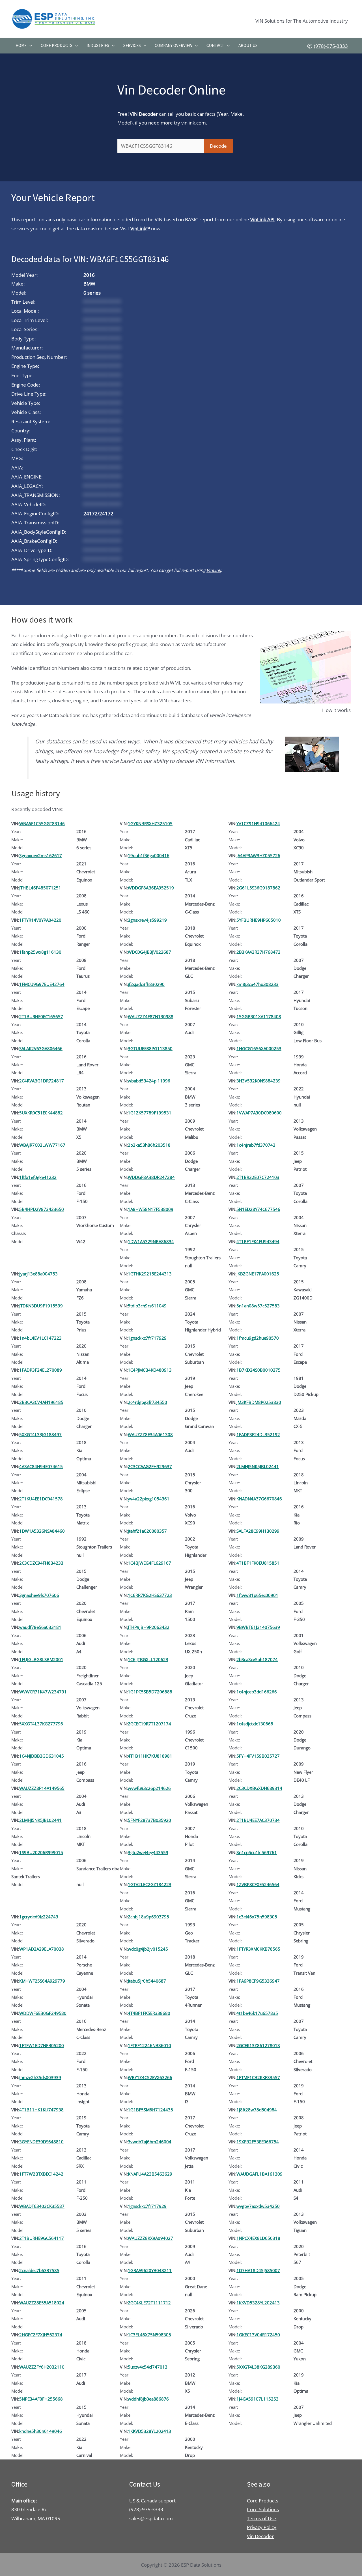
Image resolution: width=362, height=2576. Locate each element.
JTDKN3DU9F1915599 (41, 1306)
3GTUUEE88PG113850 (150, 1048)
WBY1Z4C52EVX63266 (150, 2077)
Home (21, 45)
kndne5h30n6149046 (41, 2431)
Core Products (57, 45)
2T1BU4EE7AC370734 (258, 1820)
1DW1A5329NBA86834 (151, 1241)
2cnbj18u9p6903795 (148, 1917)
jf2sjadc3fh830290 (146, 984)
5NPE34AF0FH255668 (41, 2399)
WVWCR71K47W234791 (43, 1692)
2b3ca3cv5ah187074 (257, 1659)
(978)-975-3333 (331, 46)
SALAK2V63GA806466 (41, 1048)
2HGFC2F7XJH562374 (41, 2335)
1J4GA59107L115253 (258, 2399)
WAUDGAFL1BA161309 (259, 2174)
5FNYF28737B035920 (149, 1820)
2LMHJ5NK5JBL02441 (258, 1466)
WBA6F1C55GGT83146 (42, 823)
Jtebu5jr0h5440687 (147, 1981)
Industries (98, 45)
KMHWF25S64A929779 (42, 1981)
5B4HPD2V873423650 (42, 1209)
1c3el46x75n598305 (257, 1917)
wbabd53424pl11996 (149, 1081)
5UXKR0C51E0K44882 (41, 1113)
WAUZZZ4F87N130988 (151, 1016)
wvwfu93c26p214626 (149, 1788)
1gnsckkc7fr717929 (147, 1338)
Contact (215, 45)
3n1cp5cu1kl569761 (257, 1852)
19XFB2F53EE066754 (258, 2142)
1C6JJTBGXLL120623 (148, 1659)
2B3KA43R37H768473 (258, 952)
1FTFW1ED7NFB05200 (42, 2045)
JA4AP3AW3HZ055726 (258, 855)
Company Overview (174, 45)
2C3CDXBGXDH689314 (259, 1788)
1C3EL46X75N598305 (149, 2335)
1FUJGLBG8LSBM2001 (41, 1659)
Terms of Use (262, 2518)
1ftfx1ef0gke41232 (38, 1177)
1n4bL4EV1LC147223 (40, 1338)
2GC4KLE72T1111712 (149, 2303)
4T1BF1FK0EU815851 (258, 1563)
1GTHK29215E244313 (150, 1274)
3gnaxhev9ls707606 (39, 1595)
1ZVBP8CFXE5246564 (258, 1884)
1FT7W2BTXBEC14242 (41, 2174)
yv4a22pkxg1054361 (149, 1499)
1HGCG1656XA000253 (259, 1048)
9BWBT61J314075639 (258, 1627)
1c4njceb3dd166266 (257, 1692)
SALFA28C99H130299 (258, 1531)
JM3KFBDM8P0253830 (259, 1402)
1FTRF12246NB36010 (149, 2045)
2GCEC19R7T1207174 (149, 1724)
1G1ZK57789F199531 (150, 1113)
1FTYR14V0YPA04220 (40, 920)
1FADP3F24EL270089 (41, 1370)
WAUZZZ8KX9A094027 (150, 2238)
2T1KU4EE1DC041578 (41, 1499)
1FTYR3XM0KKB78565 (258, 1949)
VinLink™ (140, 229)
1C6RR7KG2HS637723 (150, 1595)
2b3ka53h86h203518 (149, 1145)
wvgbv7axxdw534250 (258, 2206)
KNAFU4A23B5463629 (150, 2174)
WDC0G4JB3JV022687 (149, 952)
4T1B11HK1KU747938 (41, 2110)
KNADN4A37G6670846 (259, 1499)
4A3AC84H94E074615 (41, 1466)
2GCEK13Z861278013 (258, 2045)
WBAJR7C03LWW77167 (42, 1145)
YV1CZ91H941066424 (258, 823)
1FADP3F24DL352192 (258, 1434)
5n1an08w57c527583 (258, 1306)
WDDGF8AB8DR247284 (151, 1177)
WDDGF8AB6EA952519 (151, 888)
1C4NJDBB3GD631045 (42, 1756)
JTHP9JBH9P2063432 (149, 1627)
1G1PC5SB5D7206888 (150, 1692)
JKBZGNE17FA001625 (258, 1274)
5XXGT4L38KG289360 (258, 2367)
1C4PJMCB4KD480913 (150, 1370)
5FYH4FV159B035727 (258, 1756)
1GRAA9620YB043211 (150, 2270)
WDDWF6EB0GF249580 (43, 2013)
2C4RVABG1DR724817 (42, 1081)
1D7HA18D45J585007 (258, 2270)
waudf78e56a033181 (40, 1627)
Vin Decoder (260, 2536)
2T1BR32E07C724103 (258, 1177)
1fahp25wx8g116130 (40, 952)
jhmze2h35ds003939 (40, 2077)
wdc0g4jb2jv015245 (148, 1949)
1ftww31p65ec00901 (257, 1595)
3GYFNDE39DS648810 (41, 2142)
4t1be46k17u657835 (257, 2013)
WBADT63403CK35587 (42, 2206)
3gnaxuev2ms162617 (41, 855)
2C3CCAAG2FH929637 (150, 1466)
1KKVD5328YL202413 (258, 2303)
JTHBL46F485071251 (40, 888)
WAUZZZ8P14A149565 (42, 1788)
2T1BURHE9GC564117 (42, 2238)
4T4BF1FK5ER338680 (149, 2013)
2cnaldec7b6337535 (39, 2270)
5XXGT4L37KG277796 (41, 1724)
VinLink (214, 570)
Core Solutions (263, 2509)
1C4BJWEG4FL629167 (149, 1563)
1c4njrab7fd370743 (256, 1145)
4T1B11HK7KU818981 (150, 1756)
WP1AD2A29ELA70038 (42, 1949)
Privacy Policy (262, 2527)
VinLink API (262, 219)
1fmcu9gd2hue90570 (258, 1338)
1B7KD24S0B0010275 (258, 1370)
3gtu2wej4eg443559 (148, 1852)
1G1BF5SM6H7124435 (150, 2110)
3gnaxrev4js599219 (147, 920)
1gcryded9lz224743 (39, 1917)
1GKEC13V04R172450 (258, 2335)
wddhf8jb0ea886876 (148, 2399)
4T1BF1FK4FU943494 (258, 1241)
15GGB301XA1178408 (259, 1016)
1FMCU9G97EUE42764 (42, 984)
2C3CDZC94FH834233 (41, 1563)
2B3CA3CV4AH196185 (41, 1402)
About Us (248, 45)
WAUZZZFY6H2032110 (42, 2367)
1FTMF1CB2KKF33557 (258, 2077)
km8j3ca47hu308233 (258, 984)
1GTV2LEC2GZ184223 (150, 1884)
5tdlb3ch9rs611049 (147, 1306)
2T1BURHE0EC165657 (41, 1016)
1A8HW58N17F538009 (151, 1209)
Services (132, 45)
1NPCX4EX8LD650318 (258, 2238)
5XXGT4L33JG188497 (40, 1434)
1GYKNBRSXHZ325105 (150, 823)
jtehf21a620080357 (147, 1531)
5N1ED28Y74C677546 (258, 1209)
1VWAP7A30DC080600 (259, 1113)
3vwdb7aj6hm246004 (150, 2142)
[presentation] (29, 46)
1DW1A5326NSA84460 (42, 1531)
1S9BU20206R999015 (41, 1852)
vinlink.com (194, 123)
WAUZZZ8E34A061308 (150, 1434)
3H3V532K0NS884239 (258, 1081)
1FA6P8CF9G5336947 (258, 1981)
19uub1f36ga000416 (149, 855)
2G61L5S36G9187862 (258, 888)
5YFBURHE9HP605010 (259, 920)
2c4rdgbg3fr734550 (147, 1402)
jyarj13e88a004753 (38, 1274)
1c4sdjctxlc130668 (255, 1724)
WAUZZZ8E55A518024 (42, 2303)
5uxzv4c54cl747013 (148, 2367)
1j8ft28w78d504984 (257, 2110)
